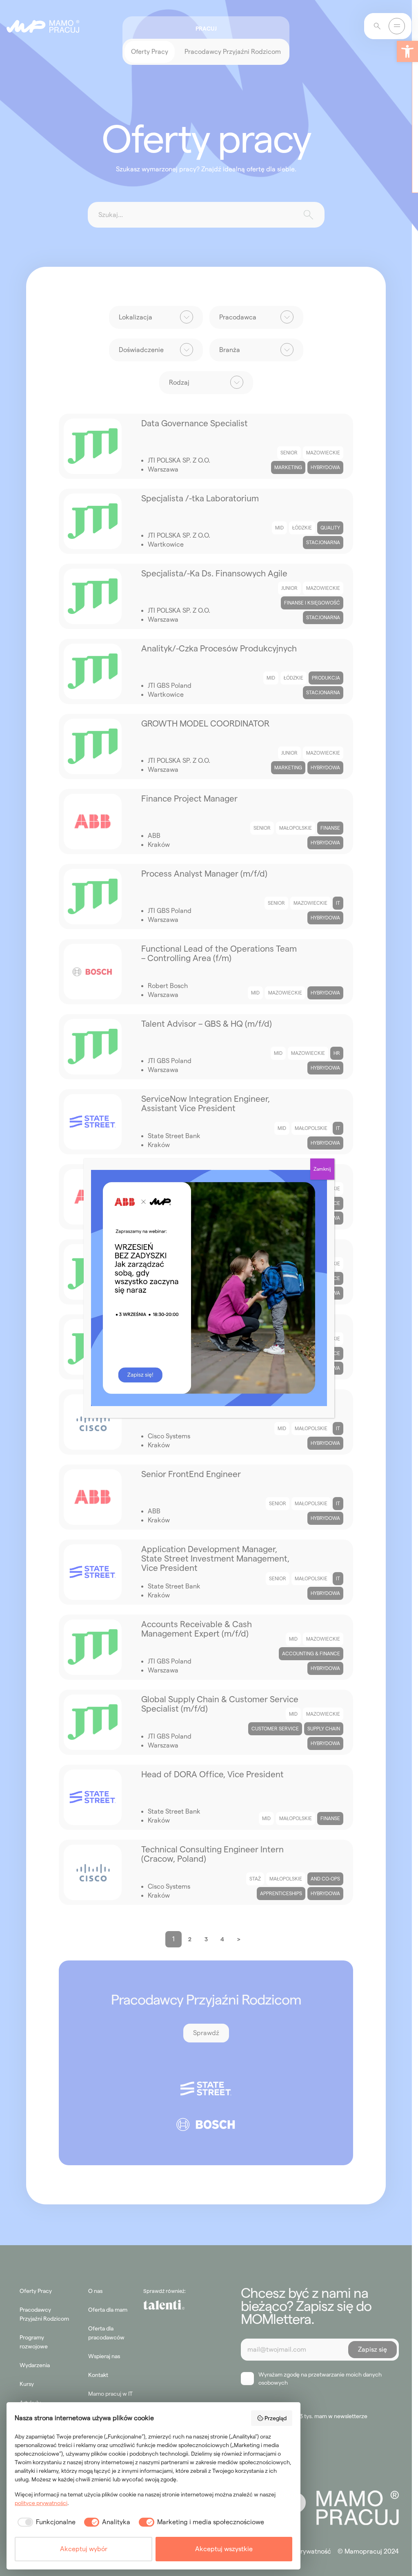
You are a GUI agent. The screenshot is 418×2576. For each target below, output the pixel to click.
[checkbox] (45, 2522)
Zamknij (322, 1169)
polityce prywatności (41, 2503)
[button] (407, 51)
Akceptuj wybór (84, 2549)
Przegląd (276, 2418)
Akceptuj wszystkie (224, 2549)
